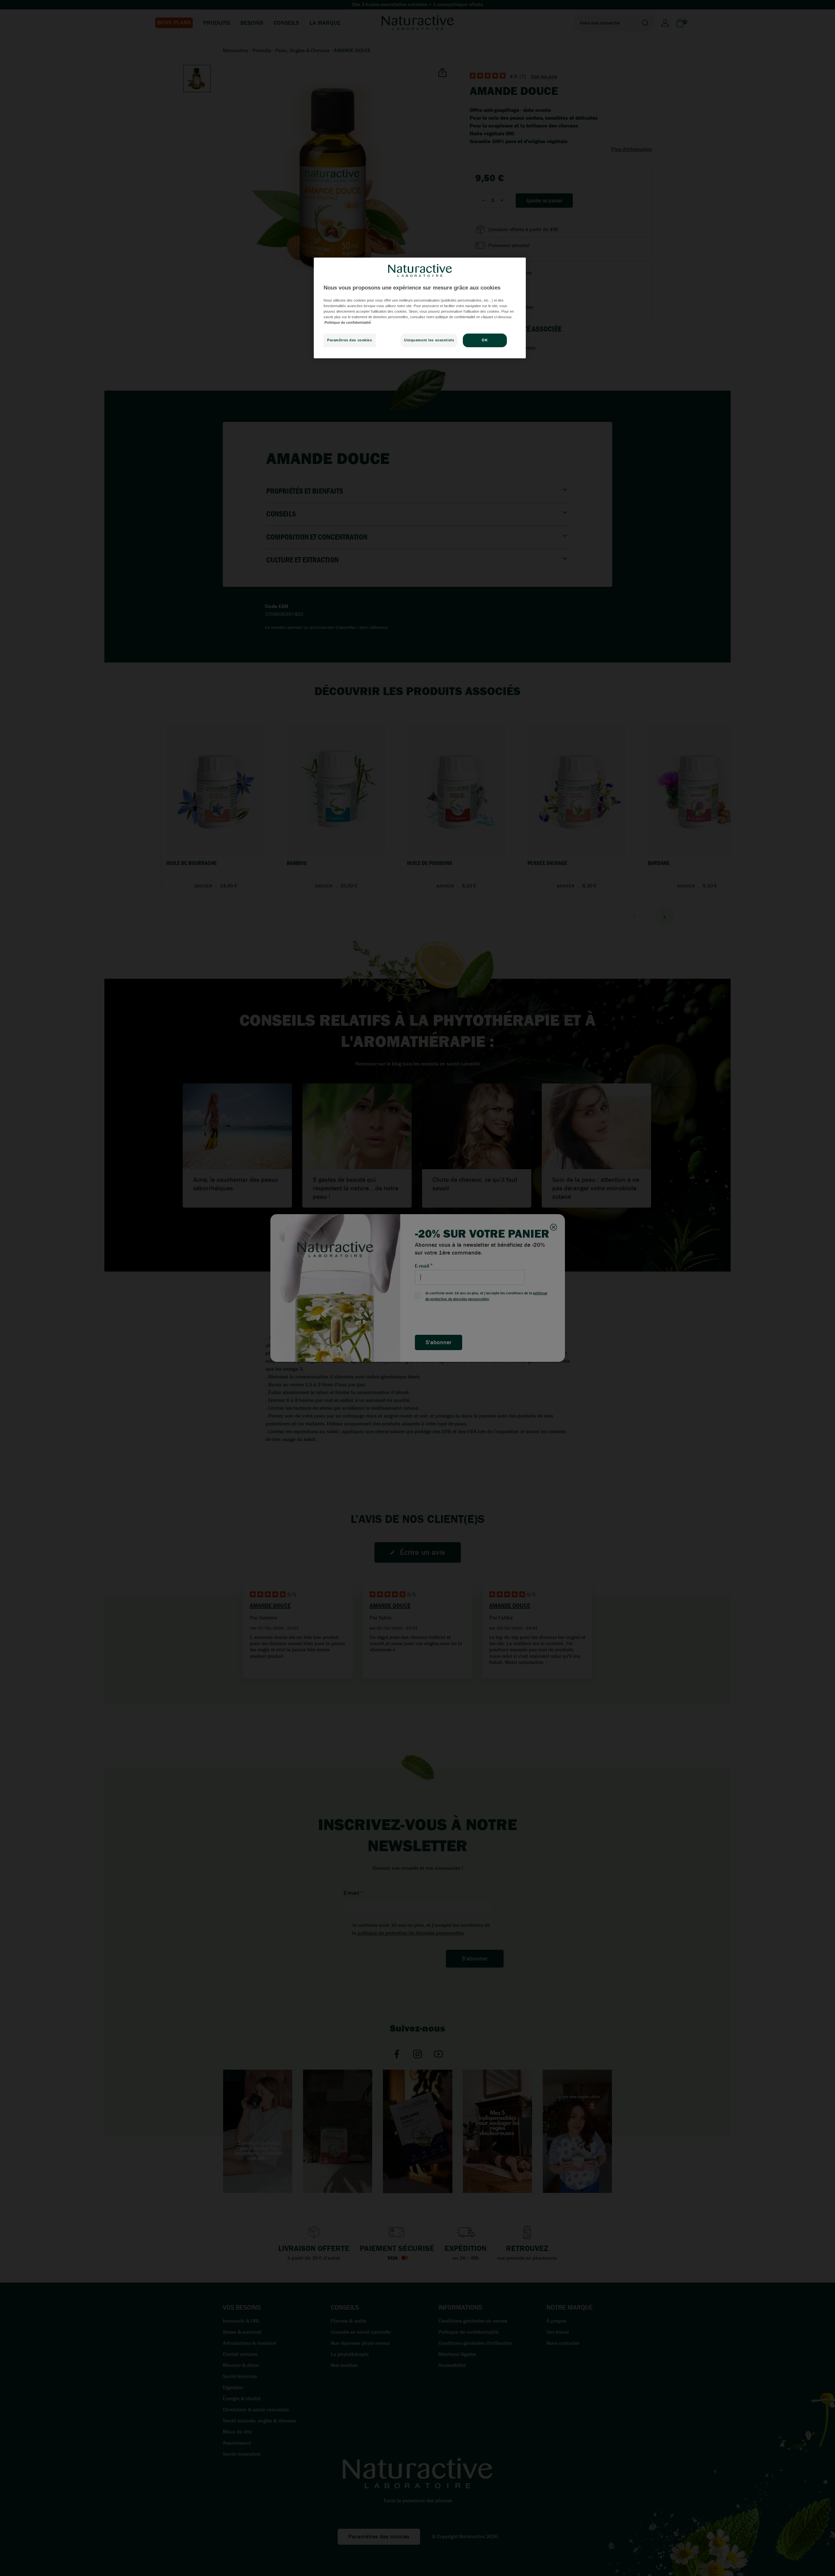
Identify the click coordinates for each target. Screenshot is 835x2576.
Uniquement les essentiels (429, 340)
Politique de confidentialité (348, 322)
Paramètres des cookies (350, 340)
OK (485, 340)
